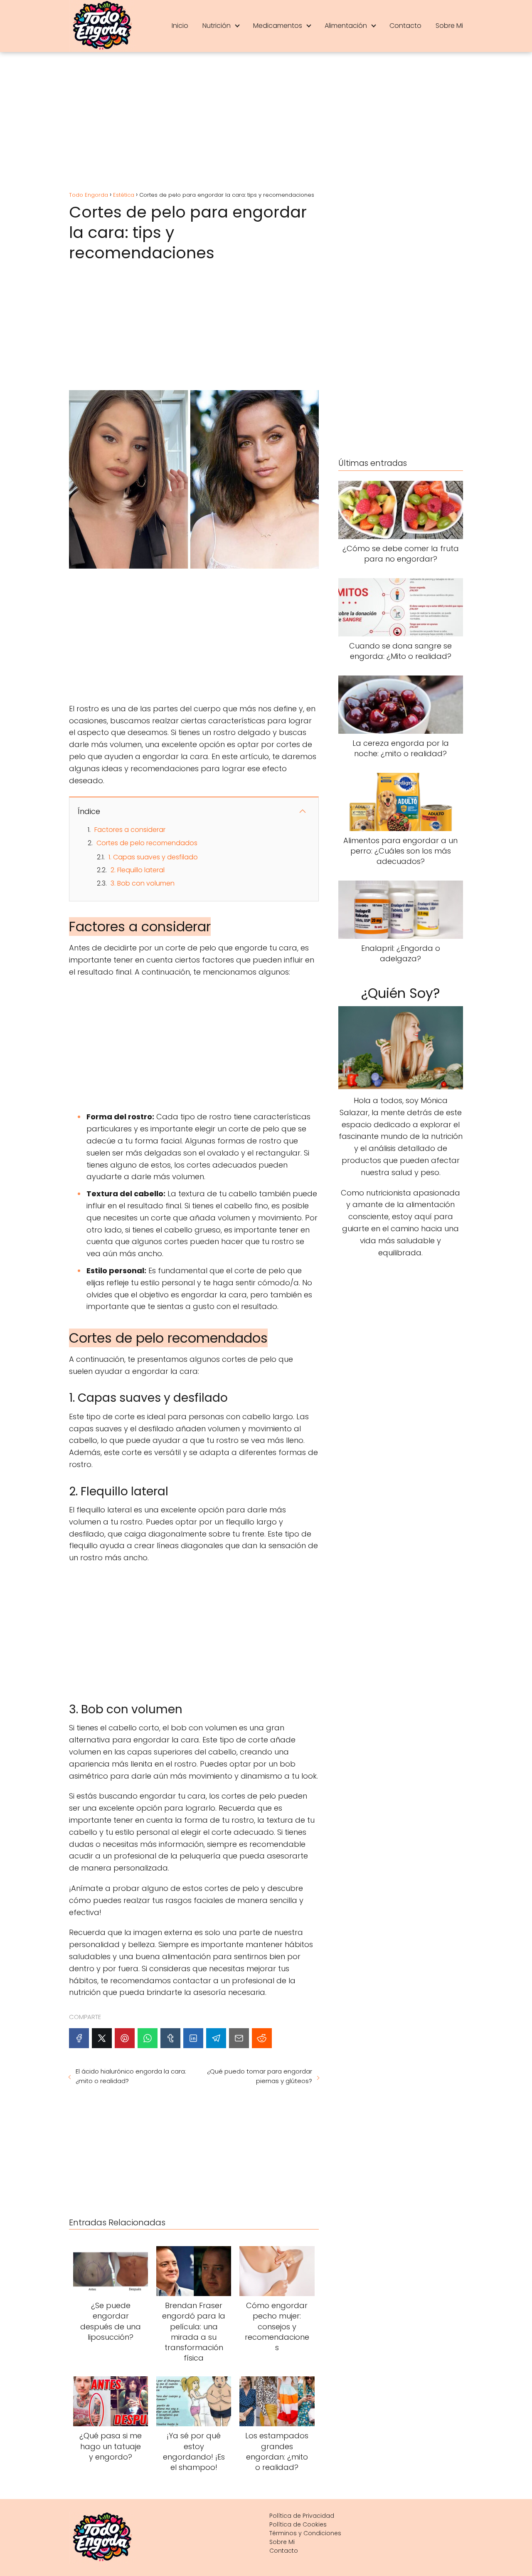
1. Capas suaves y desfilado (153, 857)
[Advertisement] (266, 123)
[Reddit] (262, 2038)
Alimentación (346, 26)
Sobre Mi (449, 26)
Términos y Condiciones (305, 2533)
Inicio (180, 26)
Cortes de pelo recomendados (147, 843)
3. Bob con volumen (143, 883)
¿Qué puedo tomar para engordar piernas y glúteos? (259, 2076)
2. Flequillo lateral (138, 870)
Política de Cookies (298, 2524)
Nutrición (217, 26)
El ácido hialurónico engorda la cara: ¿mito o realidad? (131, 2076)
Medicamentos (278, 26)
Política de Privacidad (302, 2516)
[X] (102, 2038)
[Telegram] (216, 2038)
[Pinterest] (125, 2038)
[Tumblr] (170, 2038)
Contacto (405, 26)
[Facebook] (79, 2038)
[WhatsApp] (148, 2038)
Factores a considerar (130, 830)
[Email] (239, 2038)
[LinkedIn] (193, 2038)
